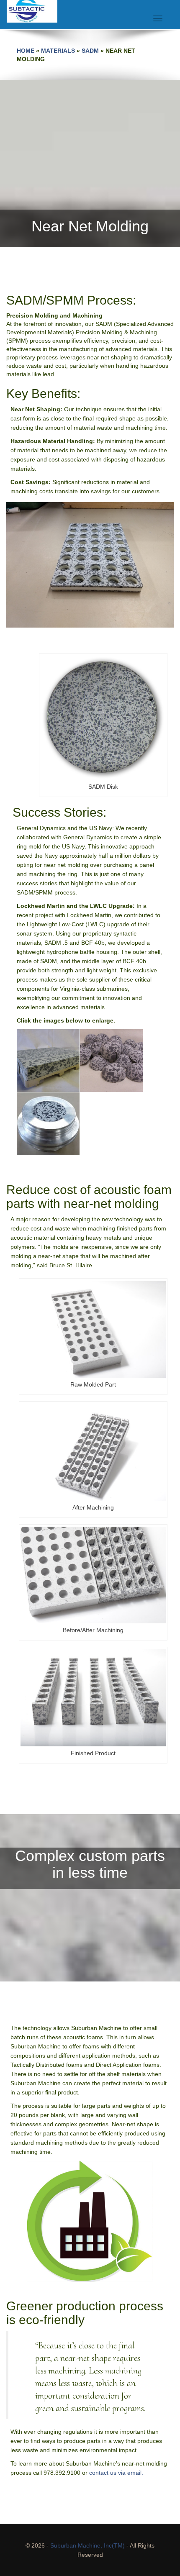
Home (26, 51)
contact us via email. (116, 2473)
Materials (58, 51)
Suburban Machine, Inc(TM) (87, 2545)
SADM (90, 51)
